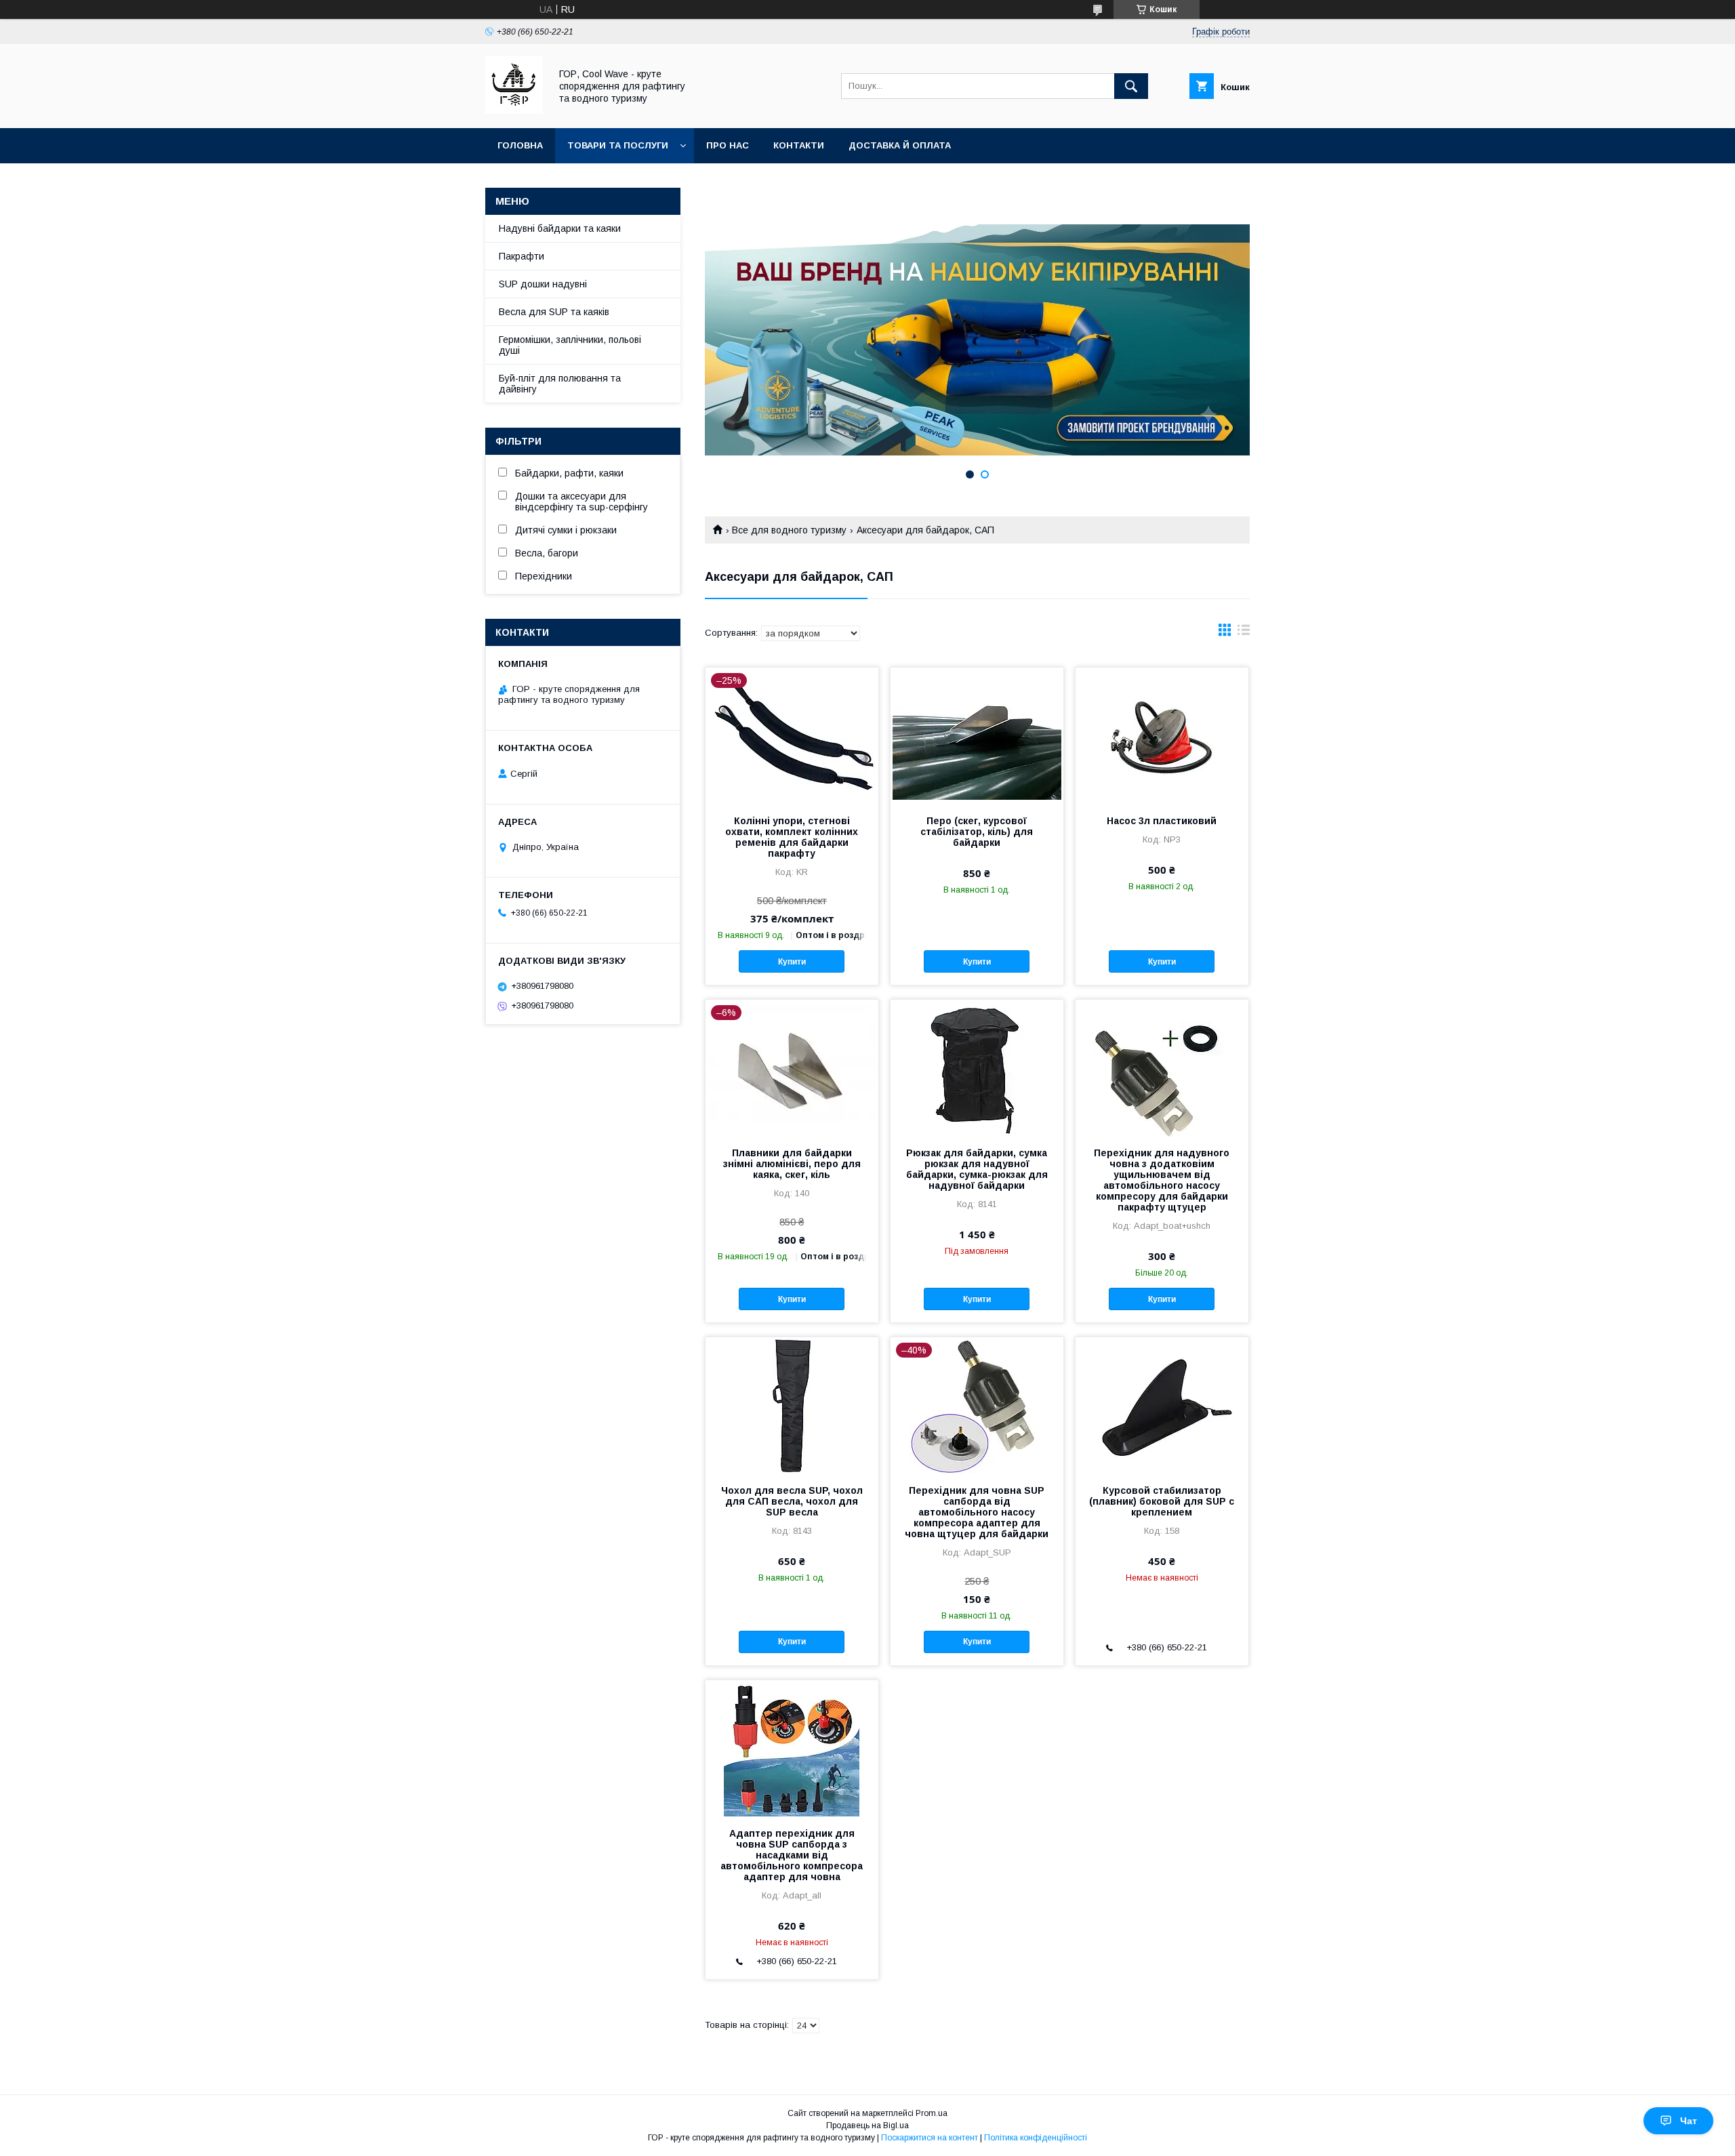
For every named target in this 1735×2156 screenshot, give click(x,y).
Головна (520, 145)
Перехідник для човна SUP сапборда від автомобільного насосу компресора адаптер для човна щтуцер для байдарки (977, 1512)
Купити (792, 962)
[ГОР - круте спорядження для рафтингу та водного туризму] (514, 110)
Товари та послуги (618, 145)
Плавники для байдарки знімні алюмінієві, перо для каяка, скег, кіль (792, 1164)
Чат (1689, 2121)
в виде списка (1244, 633)
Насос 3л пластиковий (1162, 821)
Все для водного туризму (789, 530)
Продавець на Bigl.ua (867, 2126)
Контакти (799, 145)
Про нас (728, 145)
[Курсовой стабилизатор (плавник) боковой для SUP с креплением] (1162, 1405)
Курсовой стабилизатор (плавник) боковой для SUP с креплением (1162, 1501)
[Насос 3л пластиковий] (1162, 735)
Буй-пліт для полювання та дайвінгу (560, 384)
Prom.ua (932, 2113)
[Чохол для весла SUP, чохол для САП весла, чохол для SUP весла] (792, 1405)
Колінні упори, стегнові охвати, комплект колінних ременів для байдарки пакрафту (792, 837)
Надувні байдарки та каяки (560, 228)
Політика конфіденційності (1036, 2138)
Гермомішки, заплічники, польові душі (570, 345)
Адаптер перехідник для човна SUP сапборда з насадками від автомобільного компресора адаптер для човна (792, 1855)
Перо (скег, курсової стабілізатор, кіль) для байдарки (977, 832)
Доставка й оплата (900, 145)
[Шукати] (1131, 86)
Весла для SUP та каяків (554, 312)
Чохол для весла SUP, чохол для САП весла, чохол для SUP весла (792, 1501)
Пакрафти (522, 256)
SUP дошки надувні (543, 284)
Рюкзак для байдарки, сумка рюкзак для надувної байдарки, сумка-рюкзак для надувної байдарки (977, 1169)
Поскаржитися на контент (930, 2138)
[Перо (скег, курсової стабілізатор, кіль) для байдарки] (977, 735)
